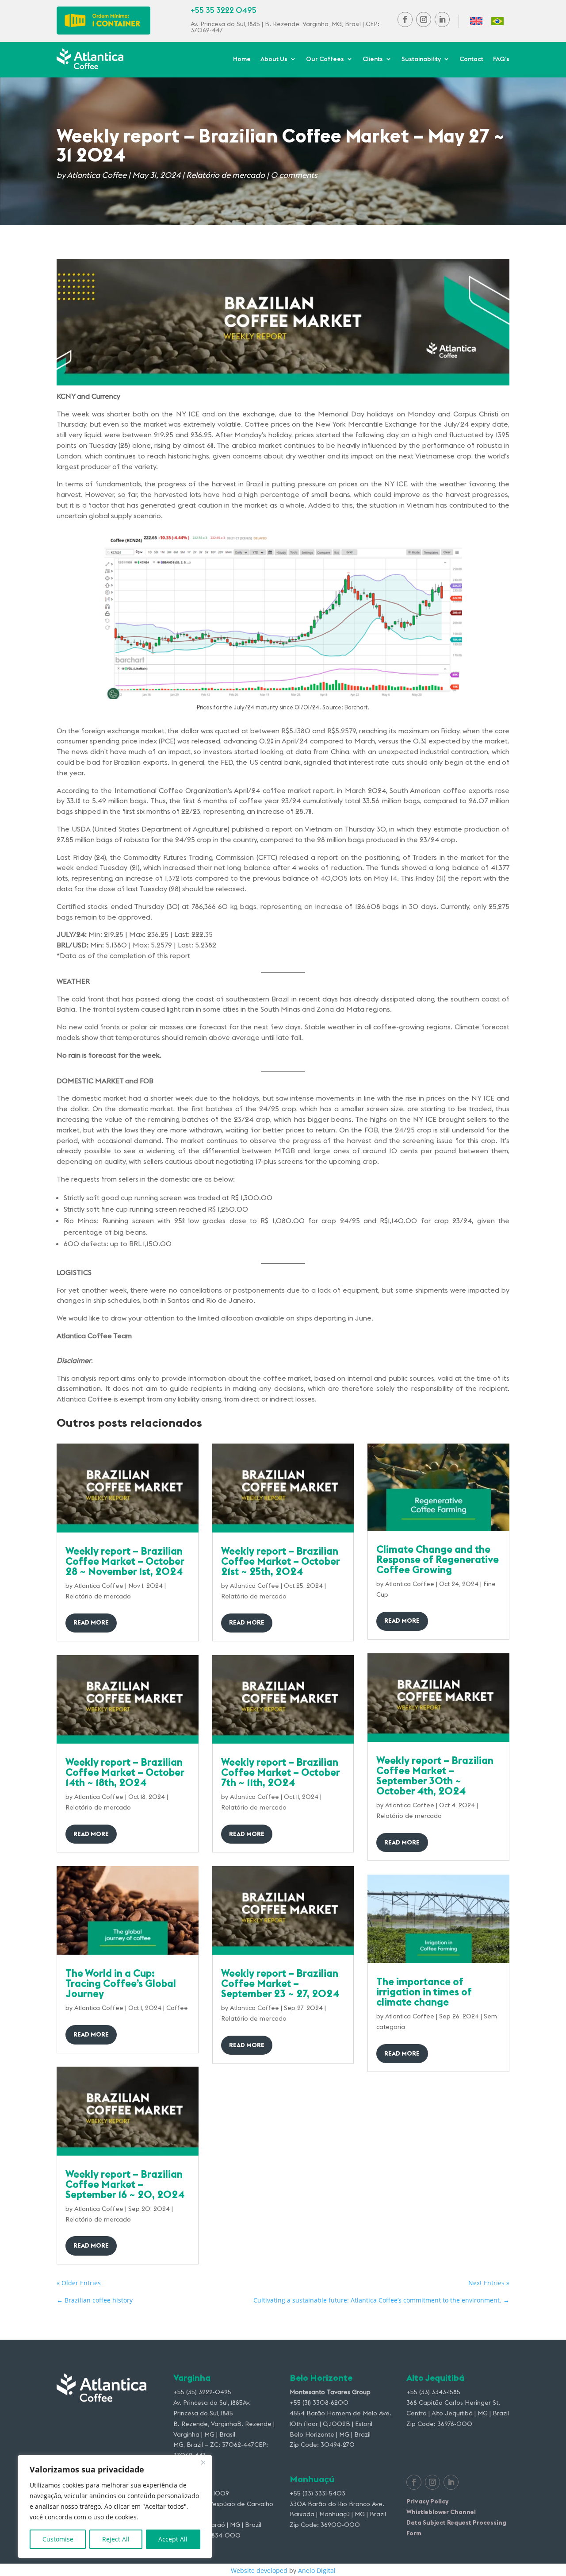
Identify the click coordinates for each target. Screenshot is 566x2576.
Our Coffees (325, 59)
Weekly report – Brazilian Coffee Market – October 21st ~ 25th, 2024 (280, 1561)
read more (91, 1622)
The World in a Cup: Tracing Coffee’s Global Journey (121, 1983)
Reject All (116, 2539)
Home (242, 59)
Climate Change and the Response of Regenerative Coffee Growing (438, 1559)
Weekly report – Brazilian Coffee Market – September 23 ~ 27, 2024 (280, 1983)
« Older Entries (79, 2283)
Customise (58, 2539)
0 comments (294, 175)
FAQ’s (501, 59)
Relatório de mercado (226, 175)
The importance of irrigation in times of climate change (424, 1992)
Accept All (173, 2539)
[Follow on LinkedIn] (442, 19)
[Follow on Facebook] (405, 19)
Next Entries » (489, 2283)
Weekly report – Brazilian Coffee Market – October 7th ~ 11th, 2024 (280, 1772)
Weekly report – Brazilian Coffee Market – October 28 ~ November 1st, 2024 (125, 1561)
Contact (471, 59)
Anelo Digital (317, 2570)
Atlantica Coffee (97, 175)
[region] (115, 2507)
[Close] (203, 2462)
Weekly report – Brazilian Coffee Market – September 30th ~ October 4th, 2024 (435, 1775)
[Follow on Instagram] (424, 19)
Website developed (259, 2570)
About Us (274, 59)
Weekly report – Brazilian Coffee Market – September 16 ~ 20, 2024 (125, 2184)
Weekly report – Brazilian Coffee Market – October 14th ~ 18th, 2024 (125, 1772)
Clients (373, 59)
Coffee (177, 2008)
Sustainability (421, 59)
